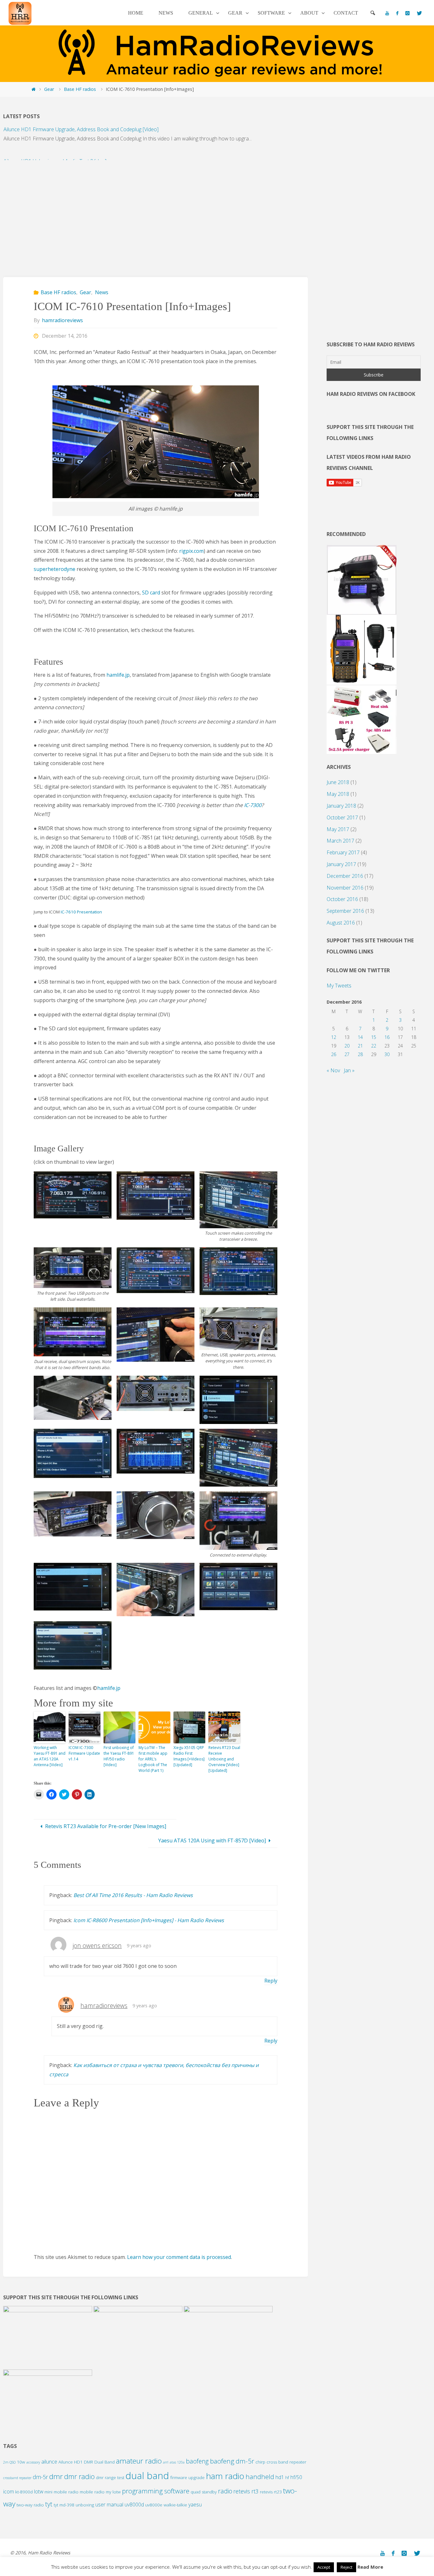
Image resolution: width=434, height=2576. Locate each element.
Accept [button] (324, 2567)
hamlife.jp (118, 675)
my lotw (113, 2492)
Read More (370, 2567)
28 (360, 1054)
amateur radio (139, 2461)
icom (9, 2491)
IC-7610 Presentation (81, 912)
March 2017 (340, 841)
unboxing (85, 2505)
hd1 (280, 2477)
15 (374, 1037)
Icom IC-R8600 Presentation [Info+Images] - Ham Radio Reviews (149, 1920)
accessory (33, 2462)
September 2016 (345, 911)
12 (334, 1037)
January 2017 (341, 864)
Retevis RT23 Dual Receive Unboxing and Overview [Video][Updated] (224, 1759)
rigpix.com (191, 551)
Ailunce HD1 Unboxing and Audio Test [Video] (55, 142)
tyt (49, 2504)
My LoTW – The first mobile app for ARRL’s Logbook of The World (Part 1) (153, 1759)
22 (374, 1046)
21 (360, 1046)
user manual (109, 2505)
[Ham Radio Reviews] (20, 13)
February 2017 (343, 852)
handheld (260, 2477)
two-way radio (30, 2505)
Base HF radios (80, 89)
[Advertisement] (156, 215)
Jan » (349, 1070)
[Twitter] (419, 13)
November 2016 (345, 888)
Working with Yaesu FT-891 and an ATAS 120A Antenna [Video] (50, 1756)
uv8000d (134, 2505)
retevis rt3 (246, 2491)
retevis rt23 (271, 2492)
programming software (156, 2491)
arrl (166, 2462)
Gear (49, 89)
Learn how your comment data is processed (179, 2257)
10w (21, 2462)
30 (387, 1054)
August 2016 (341, 923)
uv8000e (154, 2505)
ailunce (49, 2462)
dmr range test (110, 2478)
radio (225, 2491)
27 (347, 1054)
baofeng (197, 2461)
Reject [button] (346, 2567)
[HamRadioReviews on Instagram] (407, 13)
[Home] (33, 89)
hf (287, 2478)
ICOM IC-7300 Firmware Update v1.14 (84, 1753)
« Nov (333, 1070)
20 (347, 1046)
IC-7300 (253, 805)
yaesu (195, 2505)
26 (334, 1054)
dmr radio (79, 2476)
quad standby (204, 2492)
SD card (151, 593)
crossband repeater (17, 2478)
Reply (271, 1981)
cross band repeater (286, 2462)
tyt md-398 (64, 2505)
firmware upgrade (187, 2478)
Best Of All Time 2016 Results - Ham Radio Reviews (133, 1895)
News (102, 292)
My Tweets (339, 986)
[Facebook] (397, 13)
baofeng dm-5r (232, 2461)
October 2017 (342, 817)
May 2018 (338, 794)
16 (387, 1037)
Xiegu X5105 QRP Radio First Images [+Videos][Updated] (189, 1756)
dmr (56, 2476)
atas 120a (177, 2462)
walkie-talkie (175, 2505)
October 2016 (342, 899)
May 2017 (338, 829)
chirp (260, 2462)
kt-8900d (24, 2492)
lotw (39, 2491)
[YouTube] (387, 13)
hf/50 (296, 2477)
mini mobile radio (61, 2492)
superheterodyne (54, 569)
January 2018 (341, 806)
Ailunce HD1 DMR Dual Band (87, 2462)
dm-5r (40, 2477)
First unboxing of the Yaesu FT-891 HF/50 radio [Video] (119, 1756)
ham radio (225, 2476)
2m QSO (9, 2462)
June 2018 (338, 782)
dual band (147, 2476)
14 (360, 1037)
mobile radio (92, 2492)
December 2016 (345, 876)
